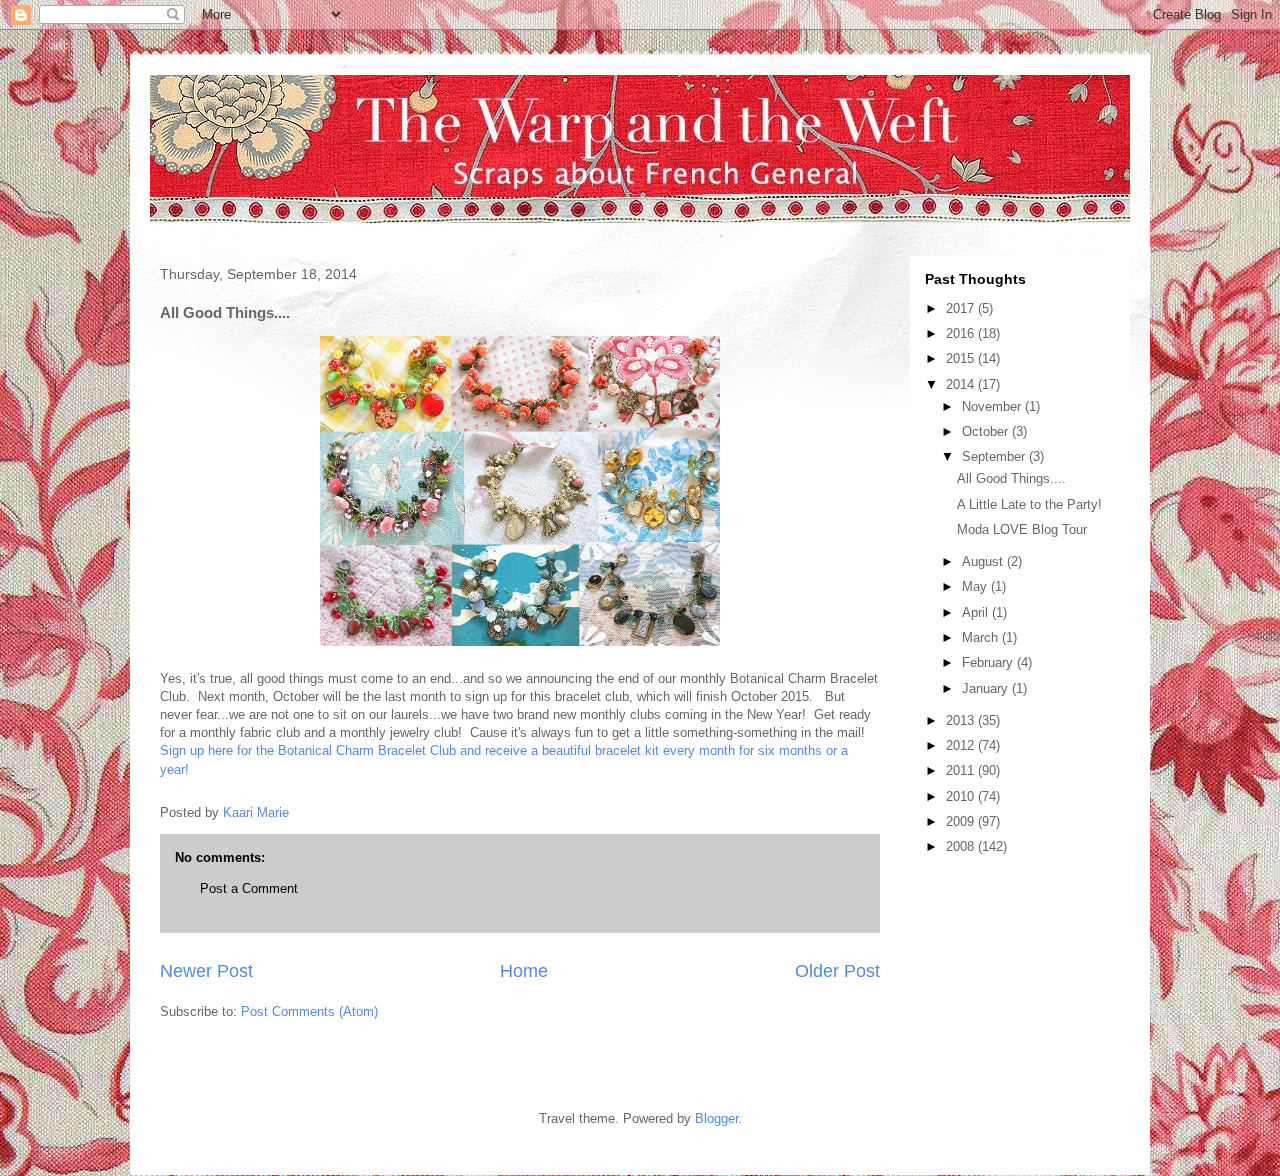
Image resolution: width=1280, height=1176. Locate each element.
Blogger (716, 1118)
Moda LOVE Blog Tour (1022, 529)
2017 (962, 308)
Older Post (837, 971)
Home (524, 971)
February (989, 662)
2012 (962, 745)
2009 (962, 821)
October (987, 431)
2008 (962, 846)
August (984, 561)
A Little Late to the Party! (1029, 504)
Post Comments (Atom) (309, 1011)
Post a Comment (249, 888)
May (976, 586)
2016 (962, 333)
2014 (962, 384)
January (987, 688)
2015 (962, 358)
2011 (962, 770)
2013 (962, 720)
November (993, 406)
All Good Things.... (1011, 478)
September (995, 456)
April (977, 612)
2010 (962, 796)
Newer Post (206, 971)
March (982, 637)
